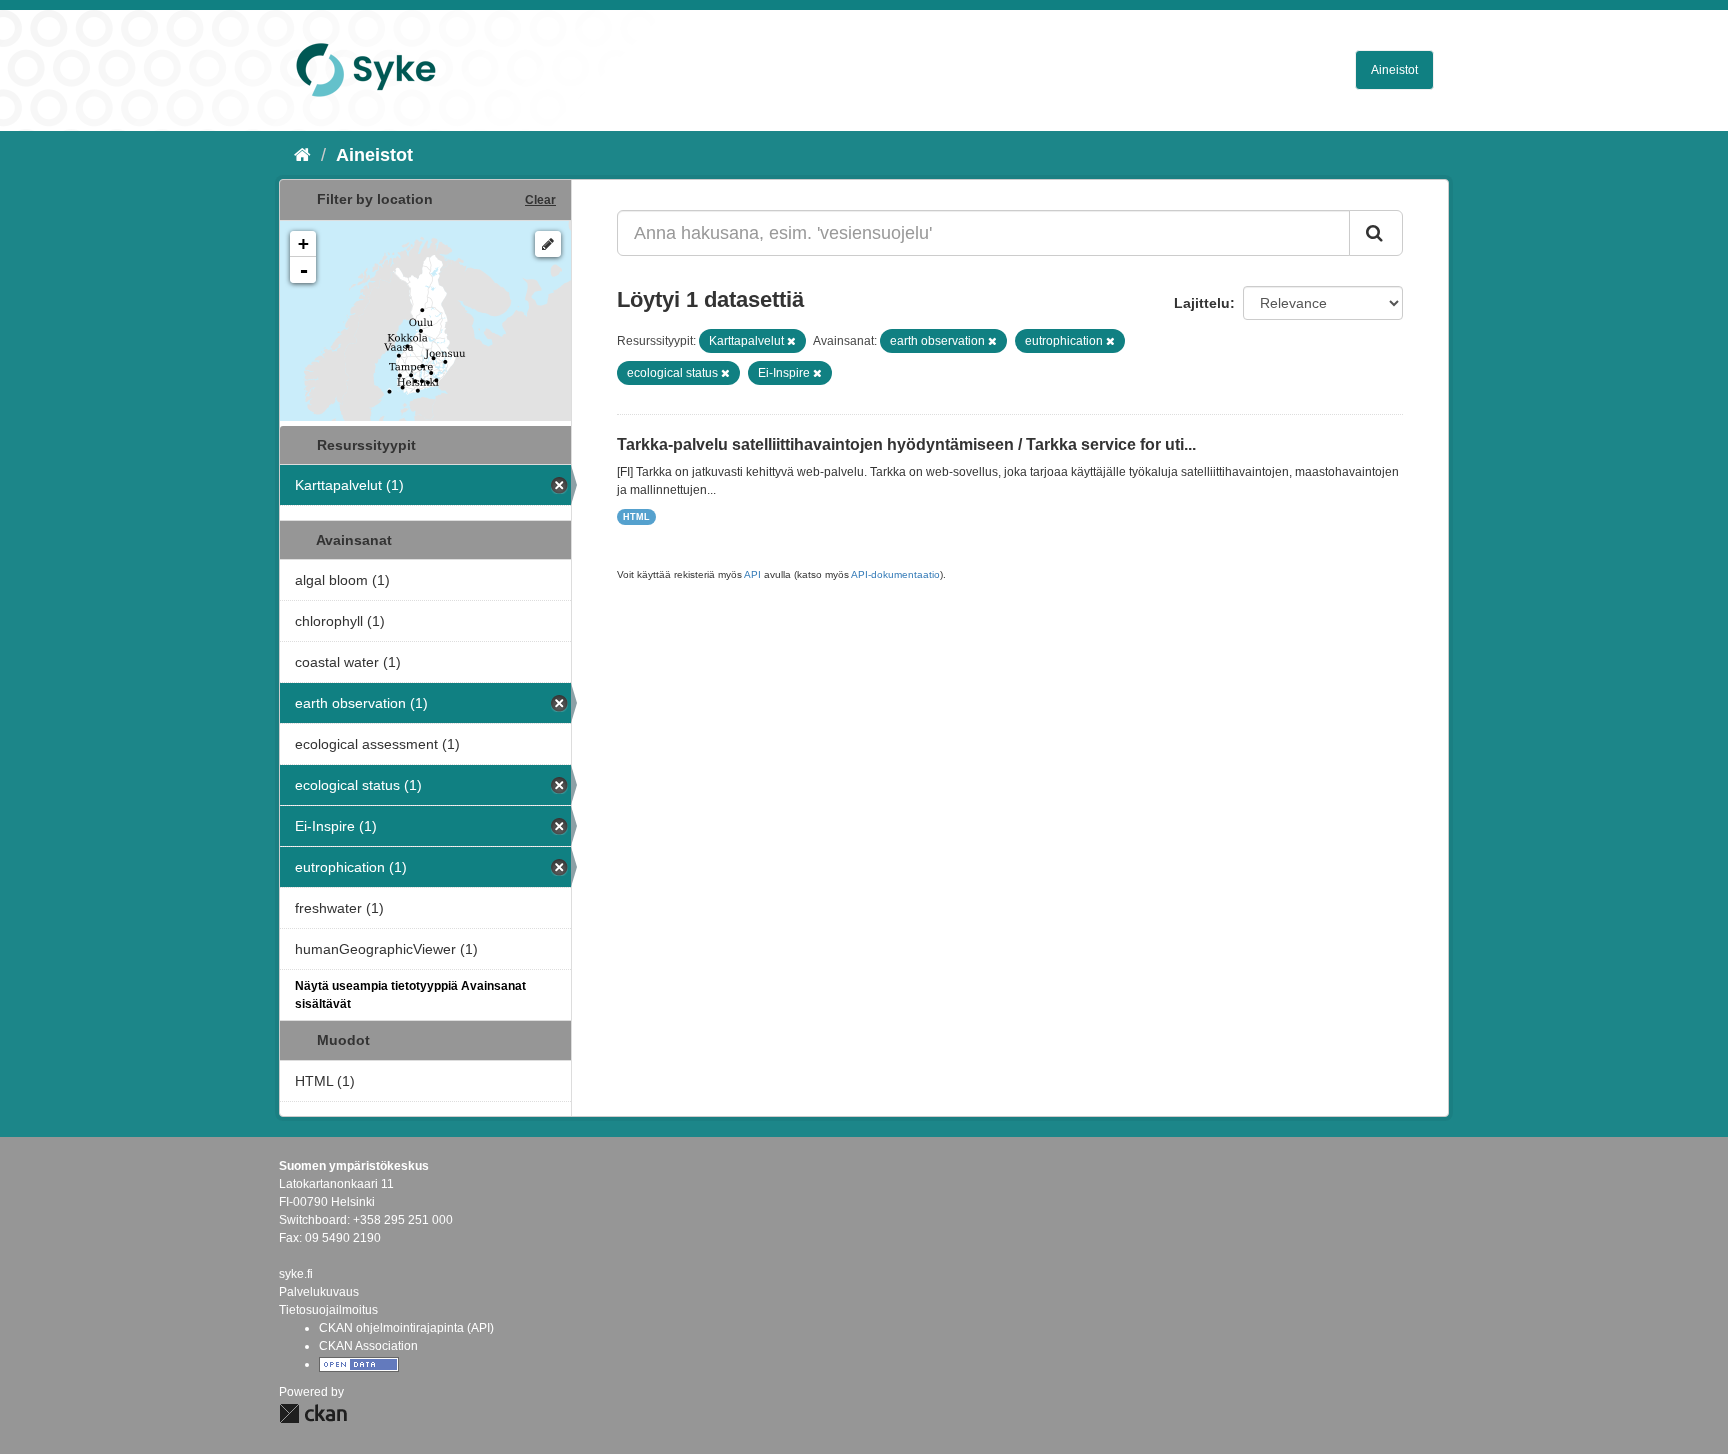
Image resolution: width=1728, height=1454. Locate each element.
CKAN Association (368, 1346)
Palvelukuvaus (319, 1292)
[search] (1376, 233)
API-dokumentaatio (895, 574)
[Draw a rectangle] (548, 244)
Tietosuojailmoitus (328, 1310)
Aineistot (1394, 70)
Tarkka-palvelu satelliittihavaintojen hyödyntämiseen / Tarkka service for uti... (906, 444)
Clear (540, 200)
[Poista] (791, 341)
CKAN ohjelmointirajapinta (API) (406, 1328)
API (752, 574)
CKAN (313, 1413)
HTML (636, 517)
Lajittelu (1202, 303)
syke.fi (296, 1274)
